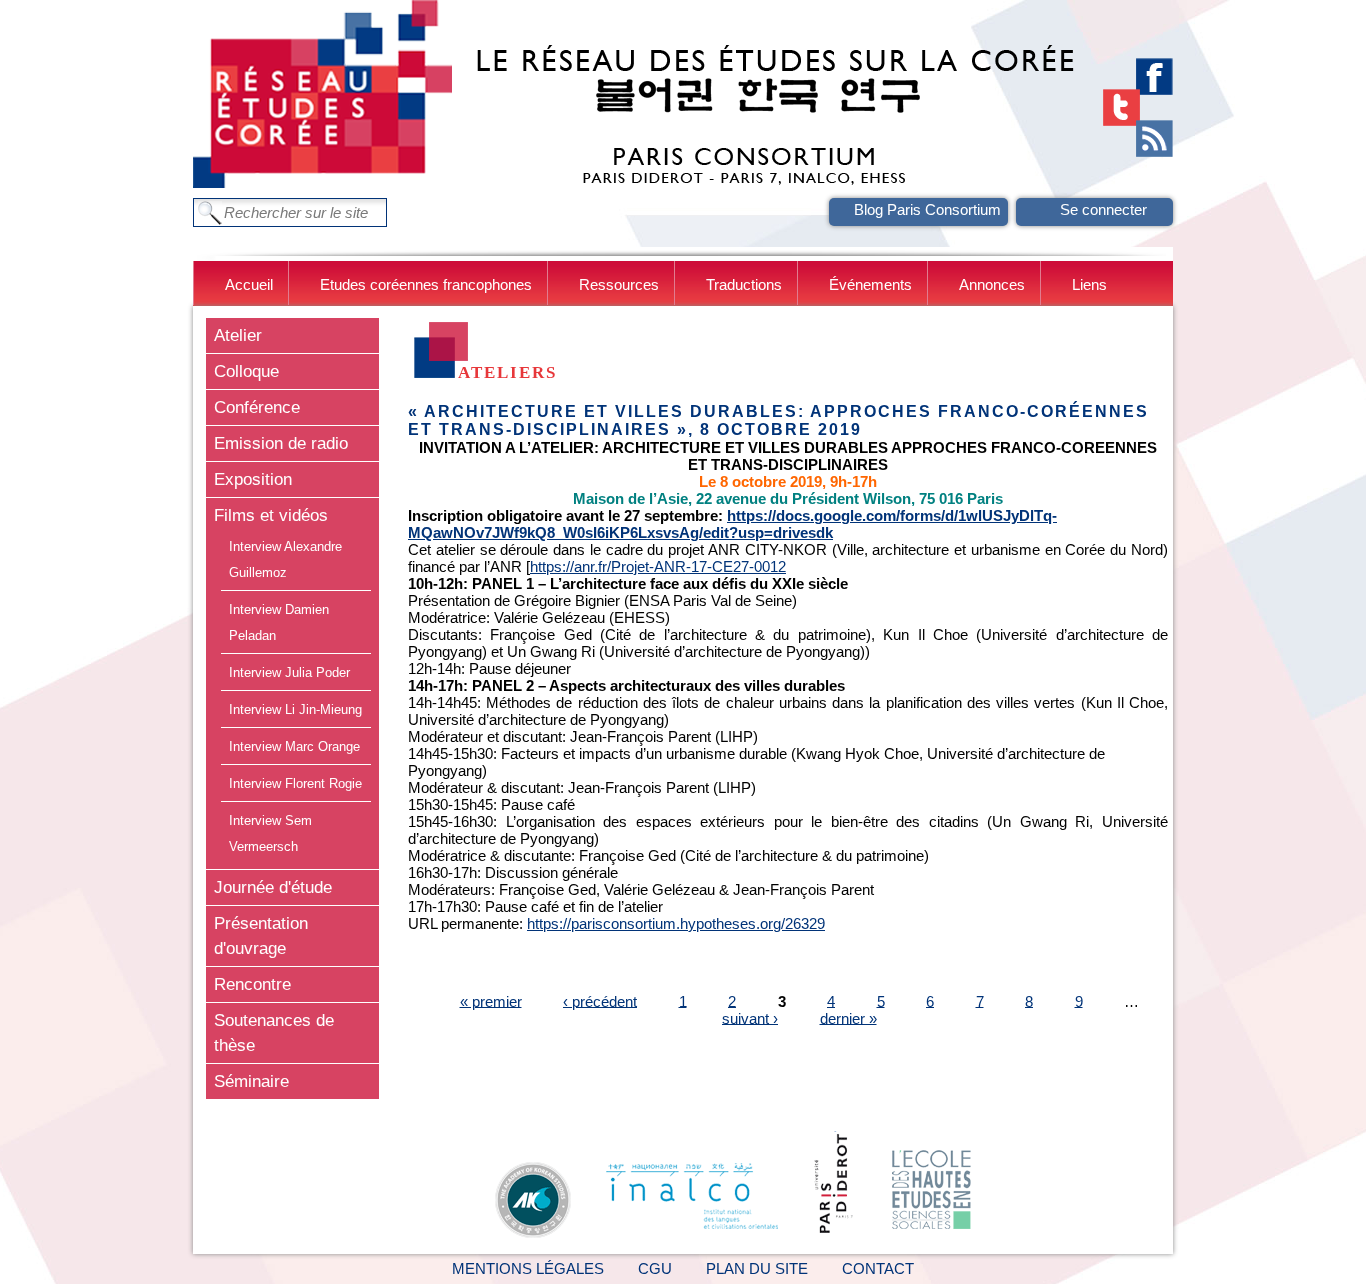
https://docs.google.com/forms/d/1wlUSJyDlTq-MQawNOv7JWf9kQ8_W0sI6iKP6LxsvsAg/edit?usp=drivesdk (732, 524)
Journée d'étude (273, 887)
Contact (878, 1268)
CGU (655, 1268)
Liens (1089, 284)
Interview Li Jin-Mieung (295, 709)
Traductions (744, 284)
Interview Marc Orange (294, 746)
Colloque (246, 371)
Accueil (249, 284)
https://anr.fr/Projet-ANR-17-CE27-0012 (658, 566)
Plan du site (757, 1268)
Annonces (992, 284)
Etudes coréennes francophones (426, 284)
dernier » (848, 1017)
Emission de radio (281, 443)
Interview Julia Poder (289, 672)
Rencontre (252, 984)
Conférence (257, 407)
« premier (491, 1000)
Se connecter (1103, 209)
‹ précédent (600, 1000)
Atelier (238, 335)
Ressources (619, 284)
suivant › (750, 1017)
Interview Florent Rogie (295, 783)
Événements (870, 284)
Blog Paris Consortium (927, 209)
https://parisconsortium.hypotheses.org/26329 (676, 923)
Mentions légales (528, 1268)
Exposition (253, 479)
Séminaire (251, 1081)
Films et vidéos (271, 515)
